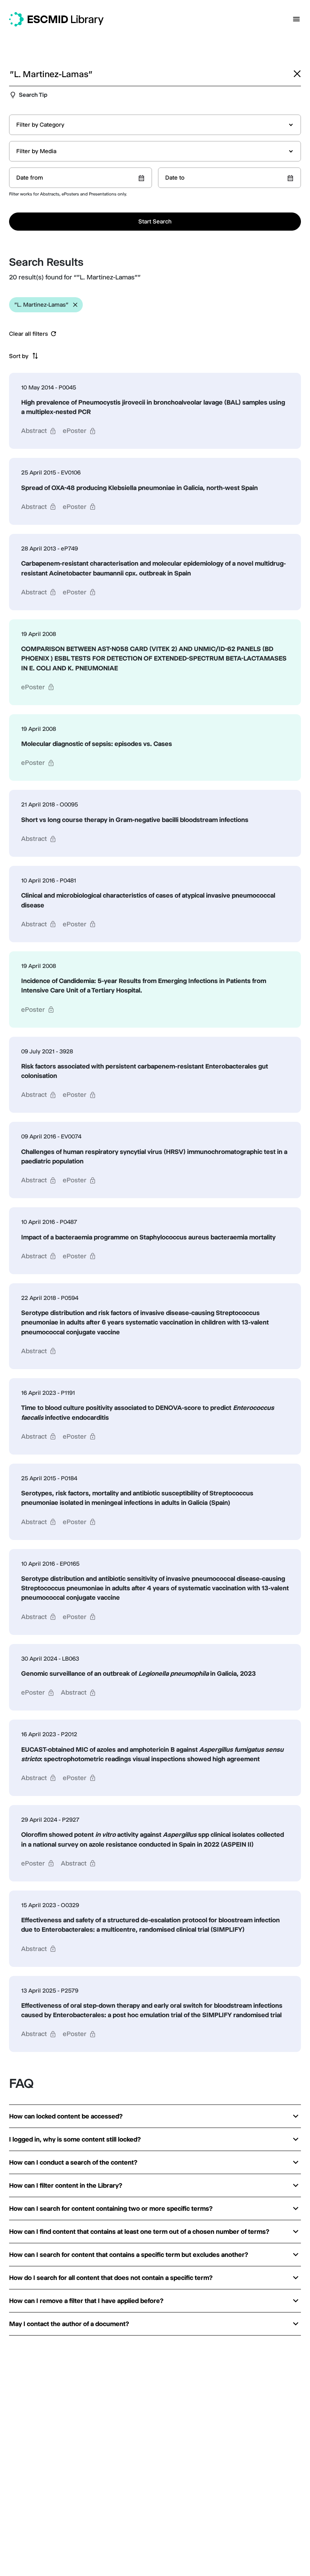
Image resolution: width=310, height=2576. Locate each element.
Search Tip (33, 95)
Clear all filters (29, 334)
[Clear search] (297, 74)
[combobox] (155, 125)
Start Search (155, 221)
